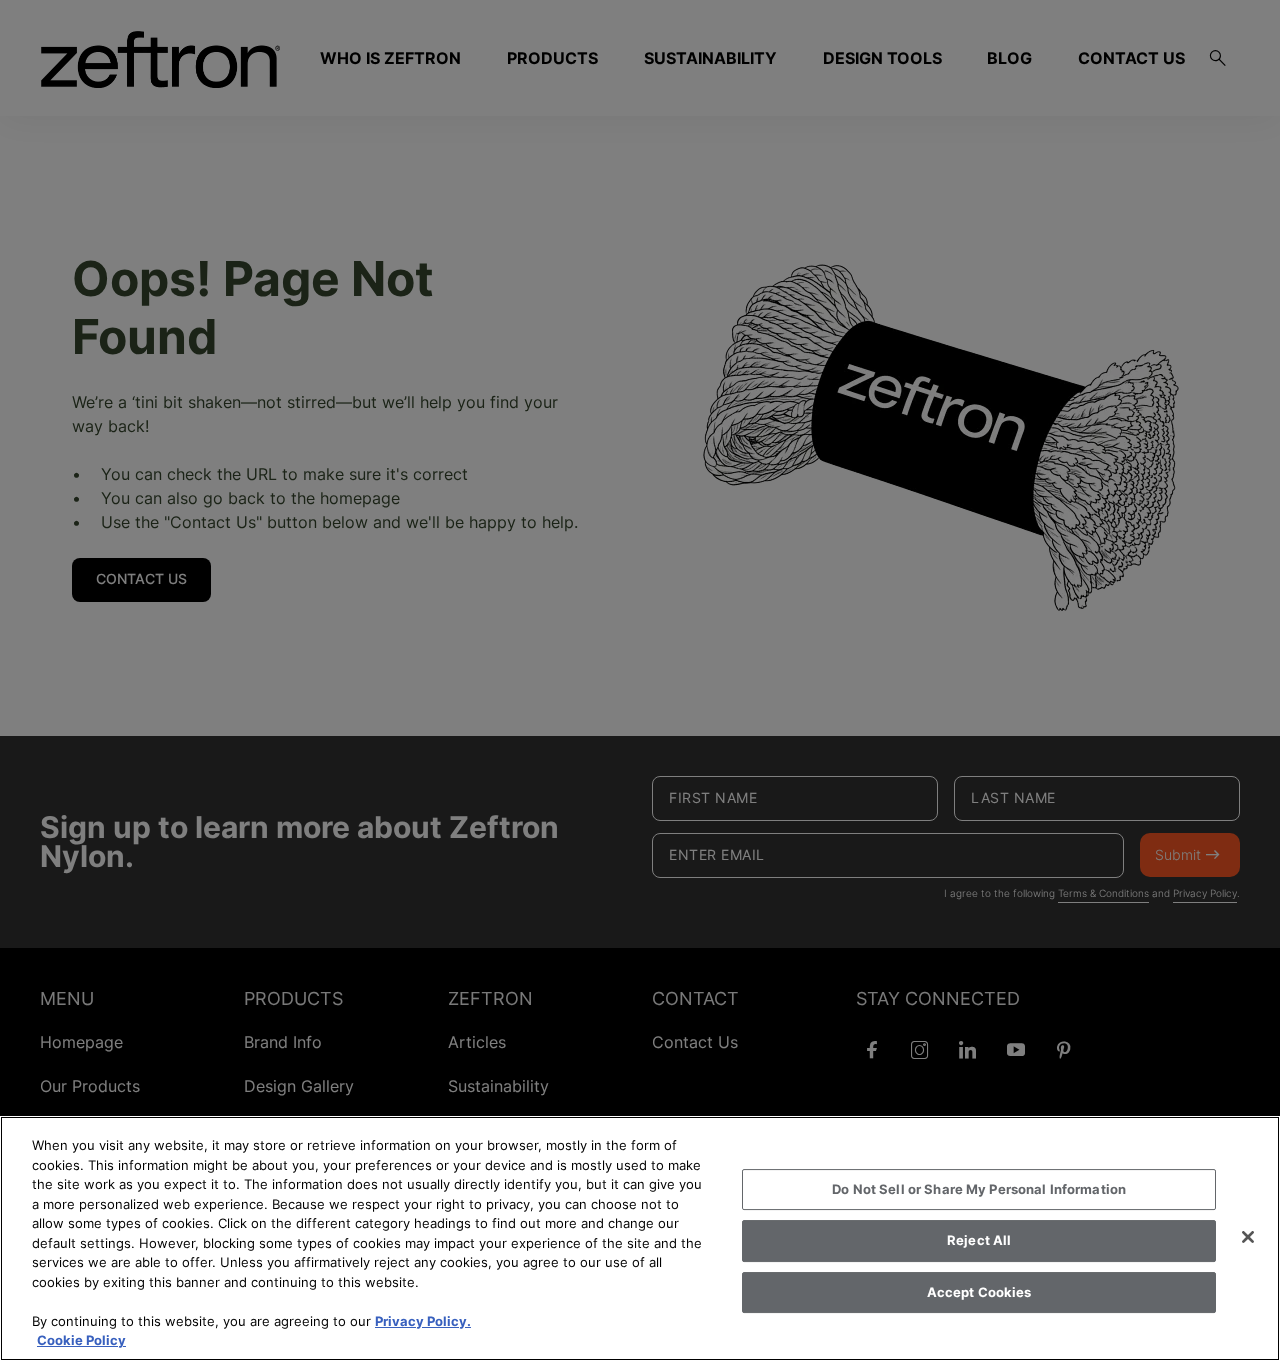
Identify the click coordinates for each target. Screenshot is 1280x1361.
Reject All (979, 1240)
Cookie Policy (81, 1340)
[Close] (1248, 1237)
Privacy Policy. (423, 1321)
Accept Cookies (979, 1292)
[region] (640, 1238)
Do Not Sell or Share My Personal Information (979, 1189)
